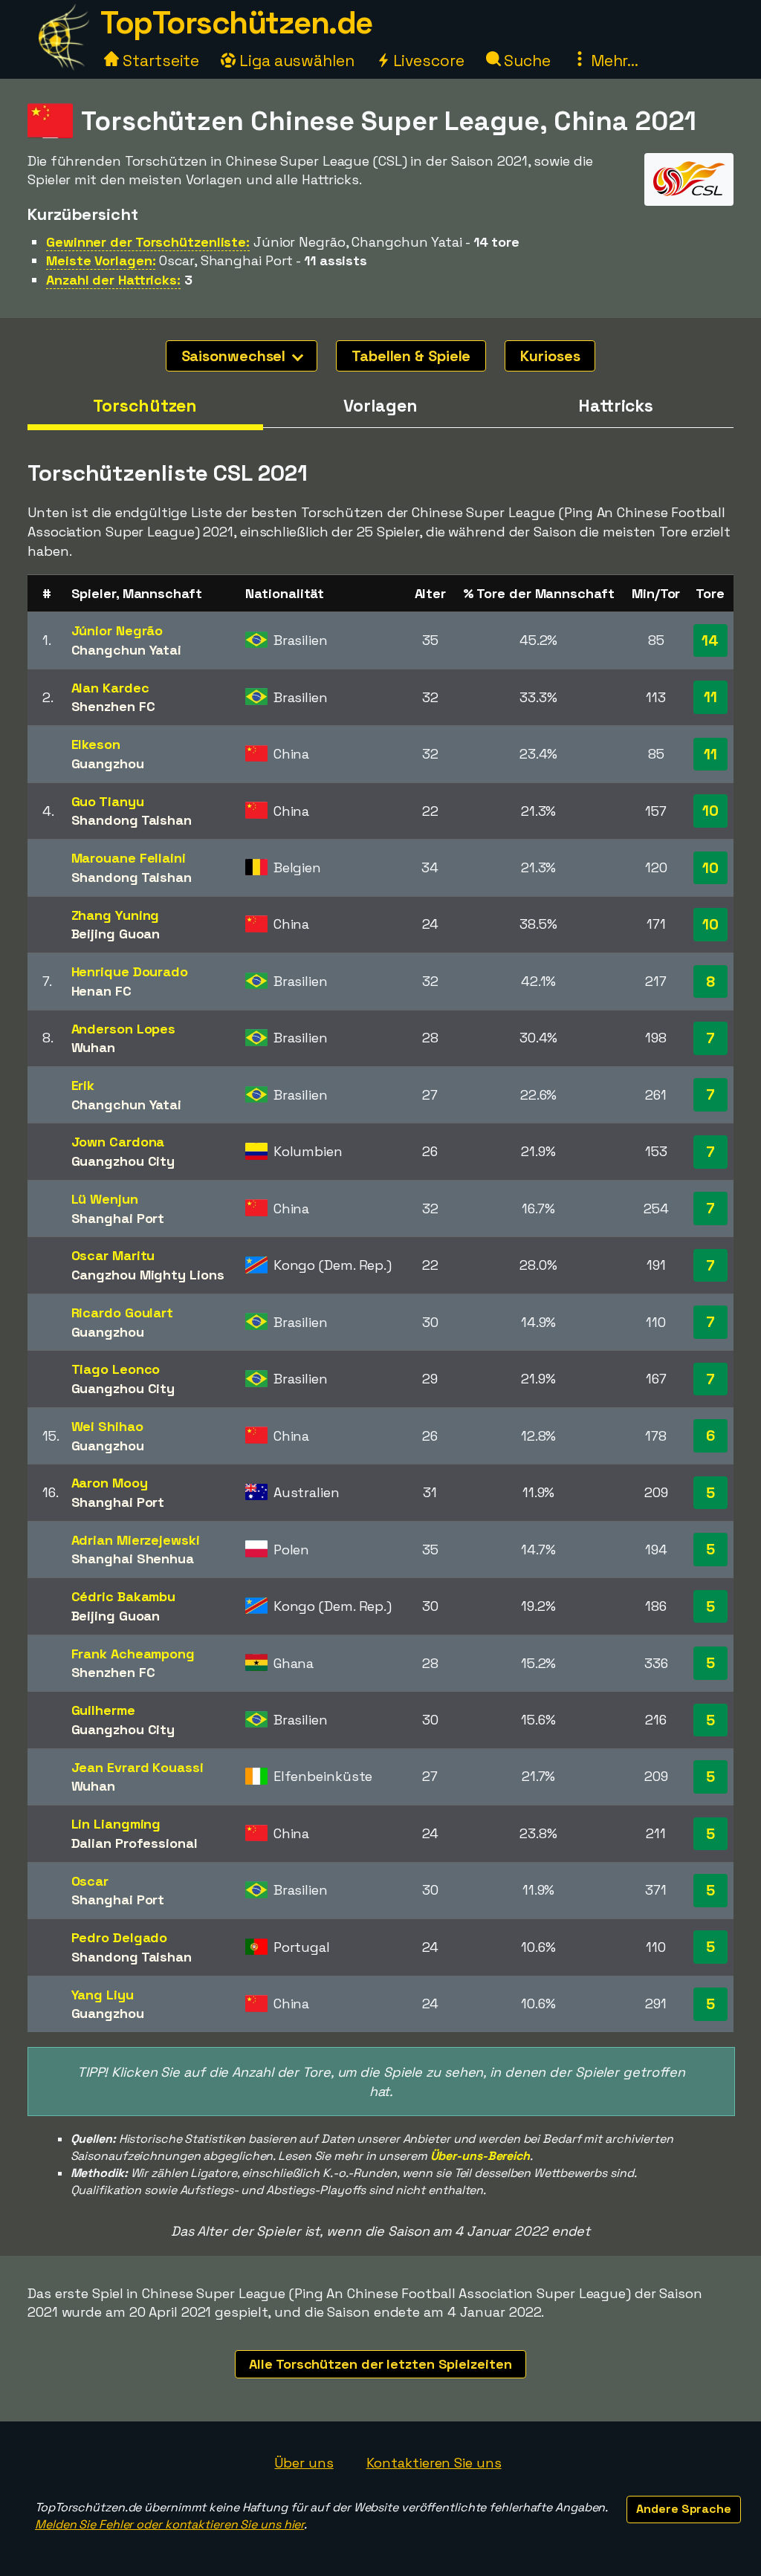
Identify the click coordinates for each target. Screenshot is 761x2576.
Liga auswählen (295, 61)
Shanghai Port (118, 1218)
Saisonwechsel (236, 356)
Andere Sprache (684, 2509)
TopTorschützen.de (236, 23)
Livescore (427, 61)
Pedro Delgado (120, 1937)
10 (710, 811)
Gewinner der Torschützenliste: (148, 242)
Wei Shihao (107, 1426)
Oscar (90, 1881)
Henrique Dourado (130, 971)
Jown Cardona (118, 1142)
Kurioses (550, 356)
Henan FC (101, 991)
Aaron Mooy (110, 1483)
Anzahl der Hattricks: (113, 280)
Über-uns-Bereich (480, 2156)
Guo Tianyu (108, 801)
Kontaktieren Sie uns (434, 2463)
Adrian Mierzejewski (136, 1540)
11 (710, 697)
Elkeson (96, 744)
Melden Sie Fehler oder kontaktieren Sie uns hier (169, 2524)
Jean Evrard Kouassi (137, 1767)
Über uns (304, 2463)
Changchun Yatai (127, 650)
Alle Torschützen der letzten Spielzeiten (380, 2364)
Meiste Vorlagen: (101, 260)
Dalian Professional (135, 1843)
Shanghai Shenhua (133, 1558)
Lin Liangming (116, 1824)
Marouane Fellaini (129, 858)
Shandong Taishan (132, 820)
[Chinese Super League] (689, 192)
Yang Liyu (103, 1995)
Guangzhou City (123, 1161)
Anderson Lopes (124, 1029)
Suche (526, 61)
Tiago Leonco (116, 1369)
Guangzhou (108, 763)
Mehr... (613, 61)
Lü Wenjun (105, 1199)
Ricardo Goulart (123, 1313)
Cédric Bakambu (124, 1596)
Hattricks (616, 406)
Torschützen (145, 406)
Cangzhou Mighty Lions (148, 1275)
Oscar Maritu (113, 1255)
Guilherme (103, 1710)
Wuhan (94, 1047)
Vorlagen (380, 406)
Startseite (159, 61)
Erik (83, 1085)
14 (710, 640)
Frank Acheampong (133, 1654)
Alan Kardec (110, 688)
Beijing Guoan (116, 934)
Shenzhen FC (113, 706)
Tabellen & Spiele (411, 356)
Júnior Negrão (117, 630)
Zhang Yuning (116, 915)
